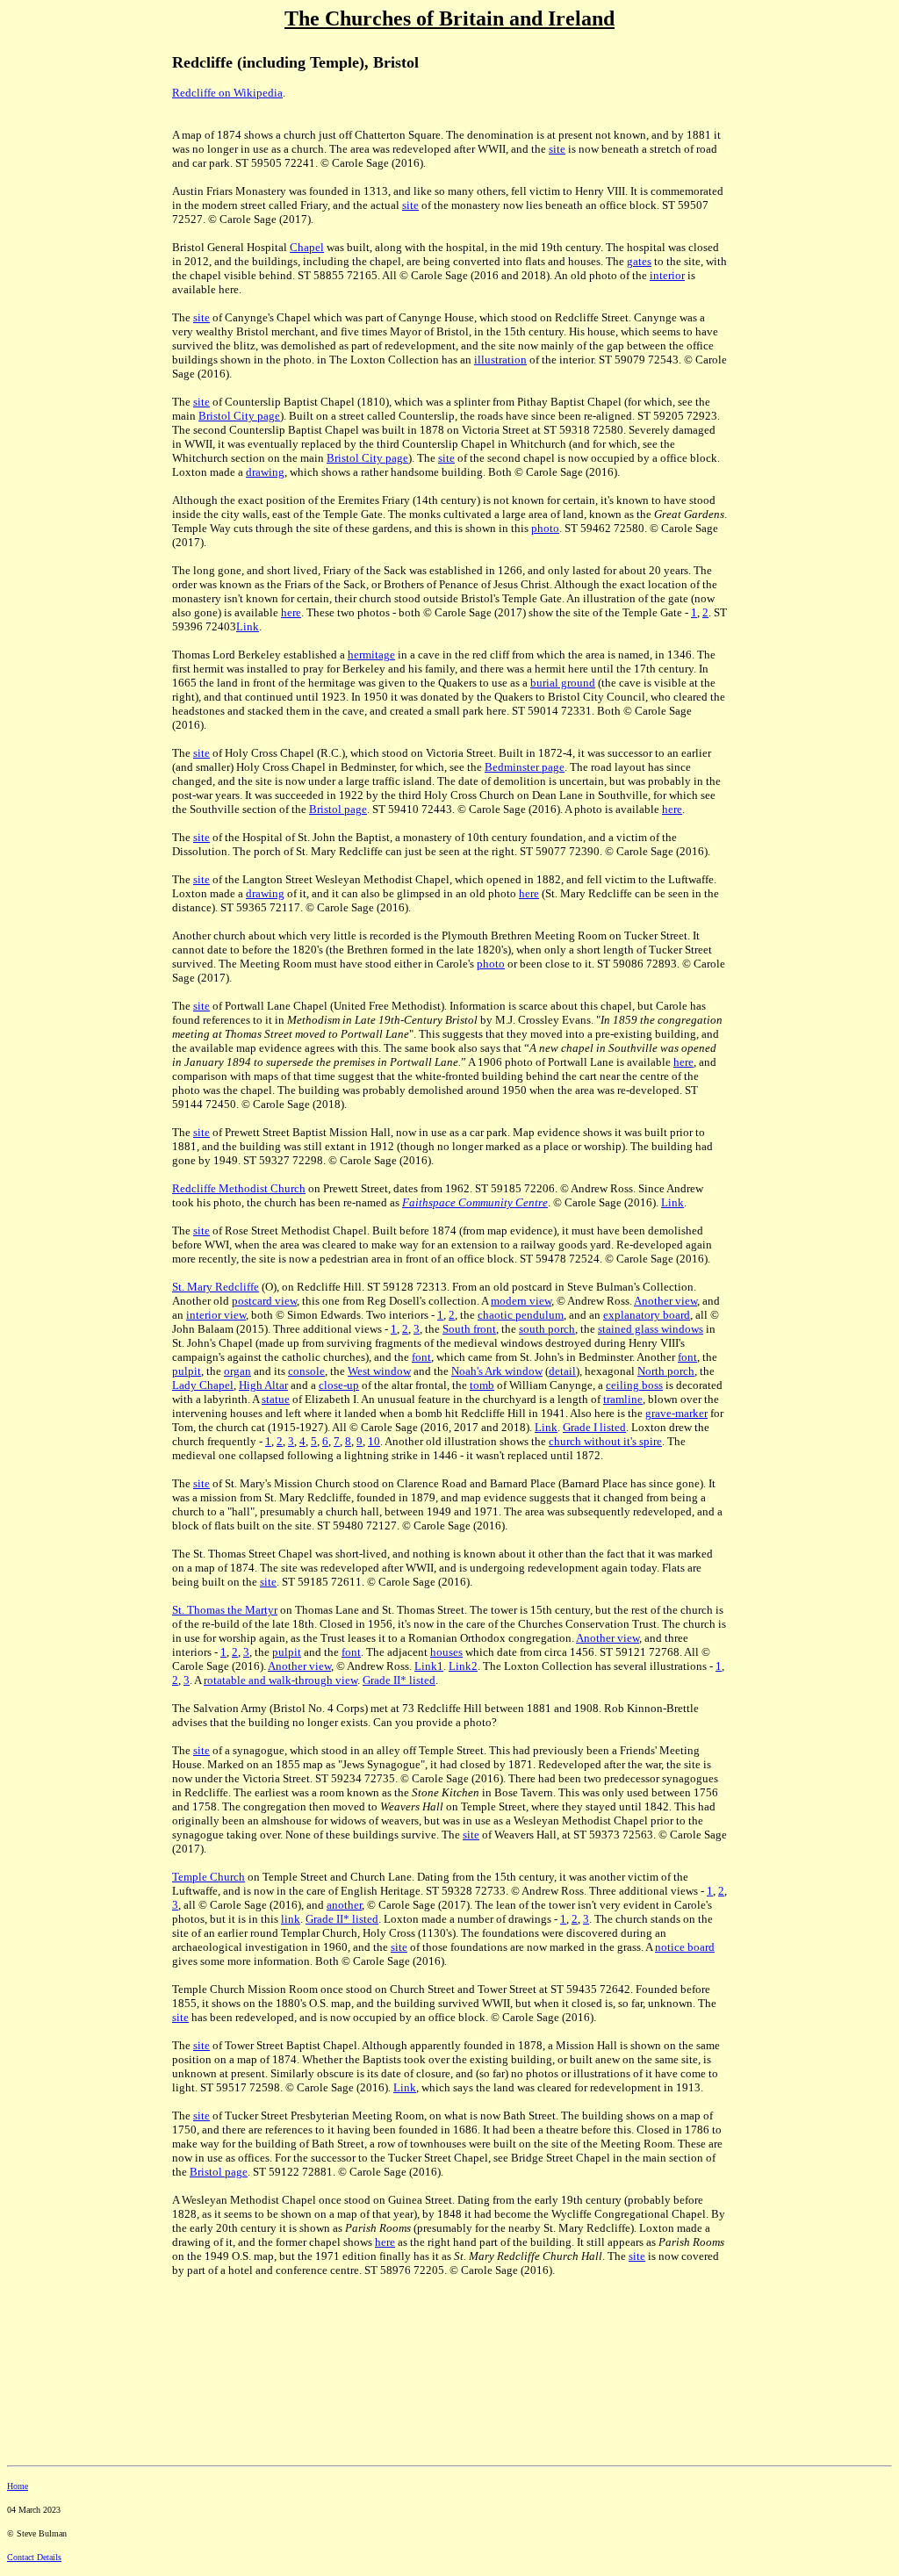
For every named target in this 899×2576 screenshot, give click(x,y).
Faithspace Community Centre (475, 1202)
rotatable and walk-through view (280, 1680)
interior (667, 275)
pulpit (187, 1371)
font (421, 1357)
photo (545, 528)
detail (562, 1371)
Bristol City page (239, 416)
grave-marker (676, 1413)
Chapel (307, 247)
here (291, 612)
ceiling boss (634, 1385)
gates (639, 261)
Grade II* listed (399, 1680)
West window (379, 1371)
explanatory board (647, 1315)
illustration (500, 360)
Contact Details (34, 2557)
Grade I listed (594, 1427)
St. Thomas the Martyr (225, 1610)
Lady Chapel (203, 1385)
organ (237, 1371)
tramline (623, 1399)
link (291, 1919)
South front (469, 1329)
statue (276, 1399)
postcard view (264, 1301)
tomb (482, 1385)
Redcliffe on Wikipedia (227, 93)
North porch (666, 1371)
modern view (521, 1301)
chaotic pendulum (521, 1315)
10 (374, 1441)
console (306, 1371)
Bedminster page (525, 767)
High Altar (263, 1385)
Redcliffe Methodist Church (239, 1188)
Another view (665, 1301)
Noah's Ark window (497, 1371)
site (557, 149)
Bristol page (338, 809)
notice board (685, 1947)
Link (248, 626)
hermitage (371, 655)
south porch (547, 1329)
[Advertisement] (86, 333)
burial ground (563, 683)
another (344, 1905)
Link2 (463, 1666)
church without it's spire (605, 1441)
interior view (216, 1315)
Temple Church (209, 1877)
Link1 (429, 1666)
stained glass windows (651, 1329)
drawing (265, 472)
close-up (339, 1385)
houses (446, 1652)
